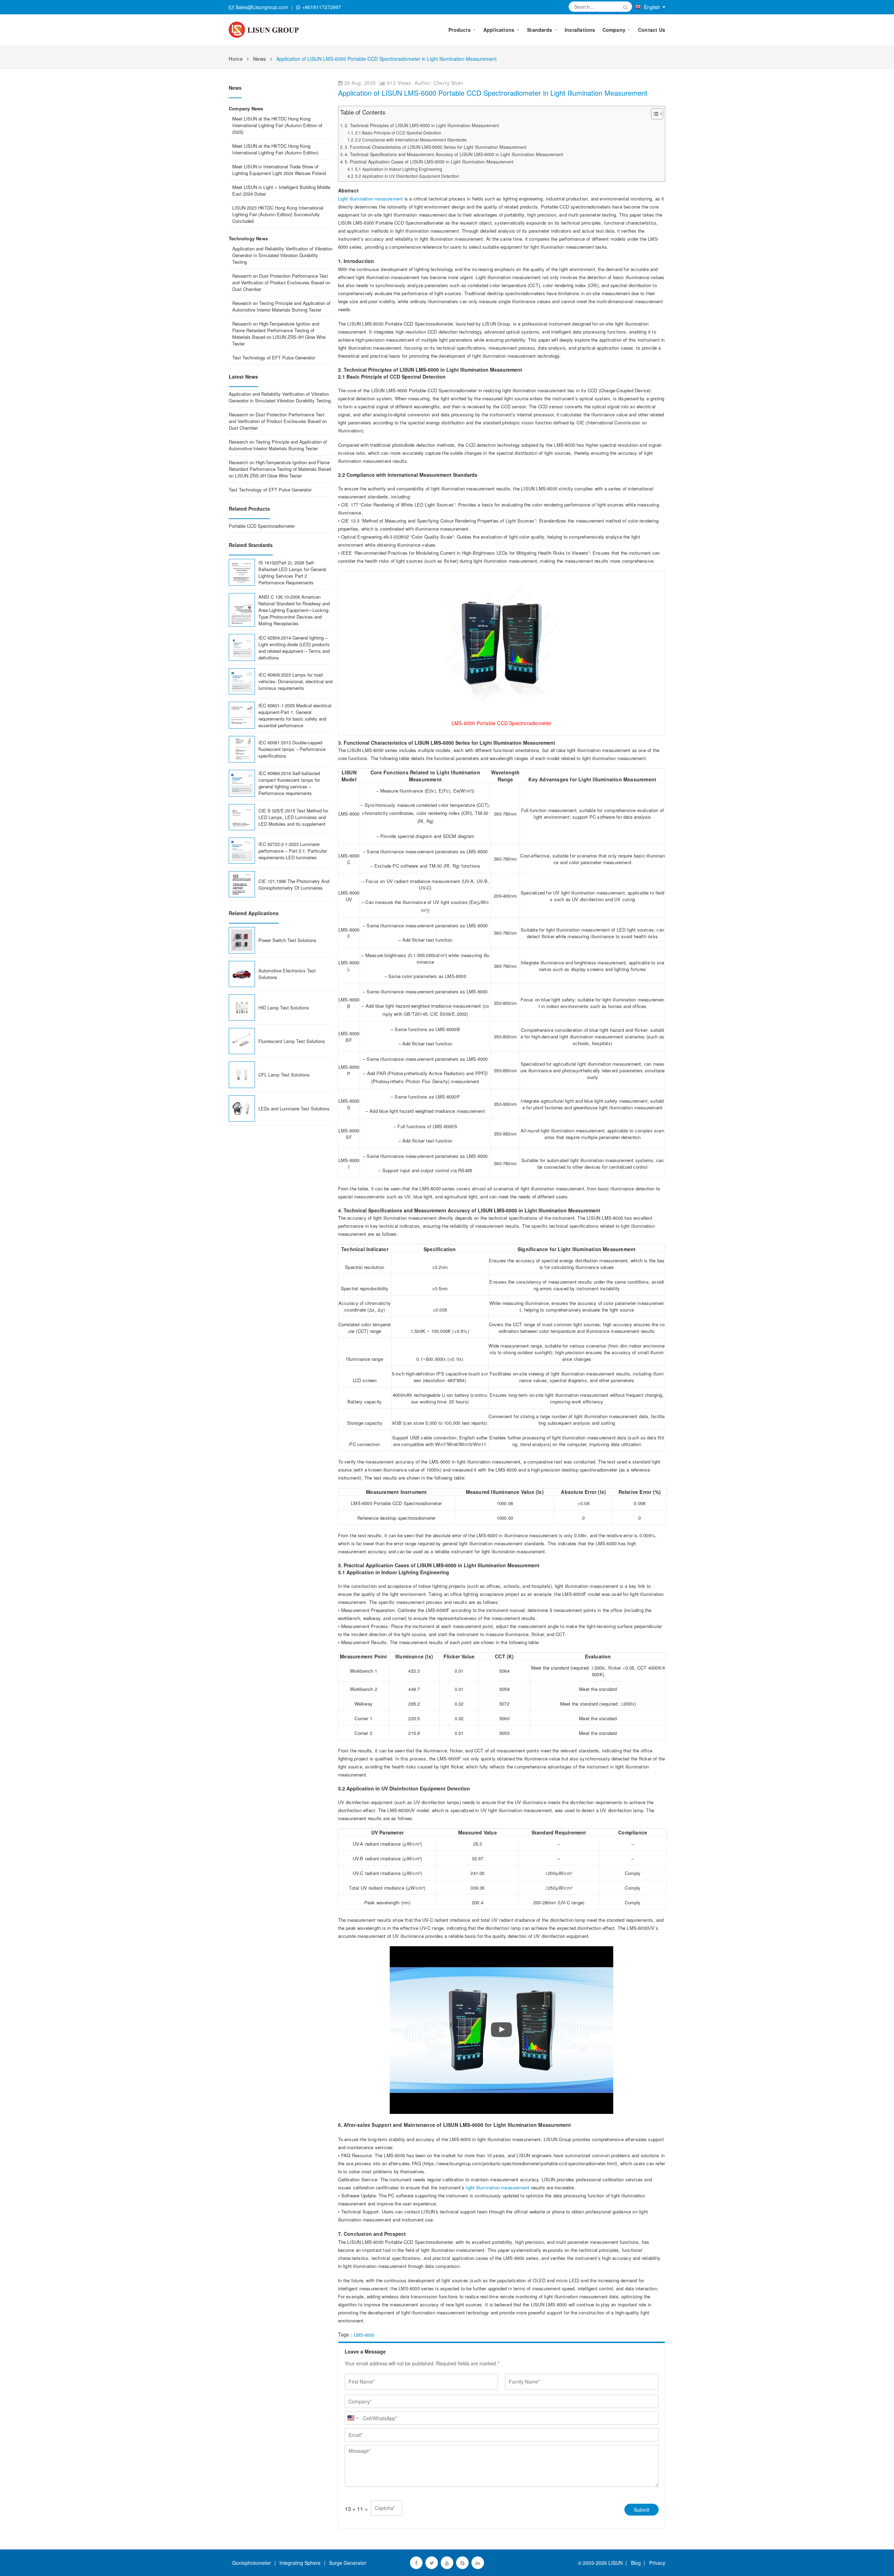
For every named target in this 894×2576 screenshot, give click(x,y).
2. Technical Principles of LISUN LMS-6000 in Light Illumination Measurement (422, 125)
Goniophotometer (252, 2563)
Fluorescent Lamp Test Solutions (292, 1041)
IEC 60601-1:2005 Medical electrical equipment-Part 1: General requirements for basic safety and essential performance (295, 715)
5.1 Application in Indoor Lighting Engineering (399, 169)
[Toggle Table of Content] (654, 114)
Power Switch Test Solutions (287, 940)
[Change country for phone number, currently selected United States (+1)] (353, 2418)
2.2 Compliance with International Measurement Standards (411, 140)
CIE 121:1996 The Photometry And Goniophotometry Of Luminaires (294, 884)
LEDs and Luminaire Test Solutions (294, 1108)
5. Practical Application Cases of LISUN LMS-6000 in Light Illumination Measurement (429, 162)
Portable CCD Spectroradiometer (262, 526)
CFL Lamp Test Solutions (284, 1075)
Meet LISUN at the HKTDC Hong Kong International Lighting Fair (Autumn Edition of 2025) (277, 125)
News (260, 59)
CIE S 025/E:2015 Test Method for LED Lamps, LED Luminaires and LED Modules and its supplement (293, 817)
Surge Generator (348, 2563)
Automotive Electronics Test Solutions (287, 974)
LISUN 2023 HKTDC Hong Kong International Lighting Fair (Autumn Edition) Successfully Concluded (278, 214)
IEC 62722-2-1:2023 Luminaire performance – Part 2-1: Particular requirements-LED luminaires (293, 851)
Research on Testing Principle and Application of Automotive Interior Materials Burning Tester (281, 306)
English (652, 7)
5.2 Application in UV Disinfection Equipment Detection (407, 176)
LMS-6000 (364, 2335)
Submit (642, 2510)
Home (236, 59)
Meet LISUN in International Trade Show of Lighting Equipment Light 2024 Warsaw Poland (279, 170)
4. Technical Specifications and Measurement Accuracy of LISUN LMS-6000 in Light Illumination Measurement (454, 154)
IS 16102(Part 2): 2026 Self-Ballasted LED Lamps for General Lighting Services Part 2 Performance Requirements (292, 572)
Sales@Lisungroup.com (262, 7)
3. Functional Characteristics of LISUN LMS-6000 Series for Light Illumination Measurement (436, 147)
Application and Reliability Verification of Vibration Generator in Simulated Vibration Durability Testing (282, 255)
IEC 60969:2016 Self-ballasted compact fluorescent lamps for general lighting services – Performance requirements (289, 783)
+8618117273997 (322, 7)
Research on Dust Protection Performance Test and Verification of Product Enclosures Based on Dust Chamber (281, 282)
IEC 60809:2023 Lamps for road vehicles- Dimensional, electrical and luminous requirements (295, 681)
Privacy (656, 2563)
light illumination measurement (498, 2187)
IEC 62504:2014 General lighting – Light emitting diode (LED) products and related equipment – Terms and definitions (294, 648)
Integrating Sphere (300, 2563)
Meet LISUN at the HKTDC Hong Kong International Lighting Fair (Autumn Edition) (275, 149)
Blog (636, 2563)
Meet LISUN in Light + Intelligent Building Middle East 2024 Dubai (281, 190)
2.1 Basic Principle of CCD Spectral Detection (398, 133)
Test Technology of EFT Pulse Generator (274, 357)
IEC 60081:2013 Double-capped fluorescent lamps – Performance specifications (292, 749)
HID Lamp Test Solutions (284, 1008)
